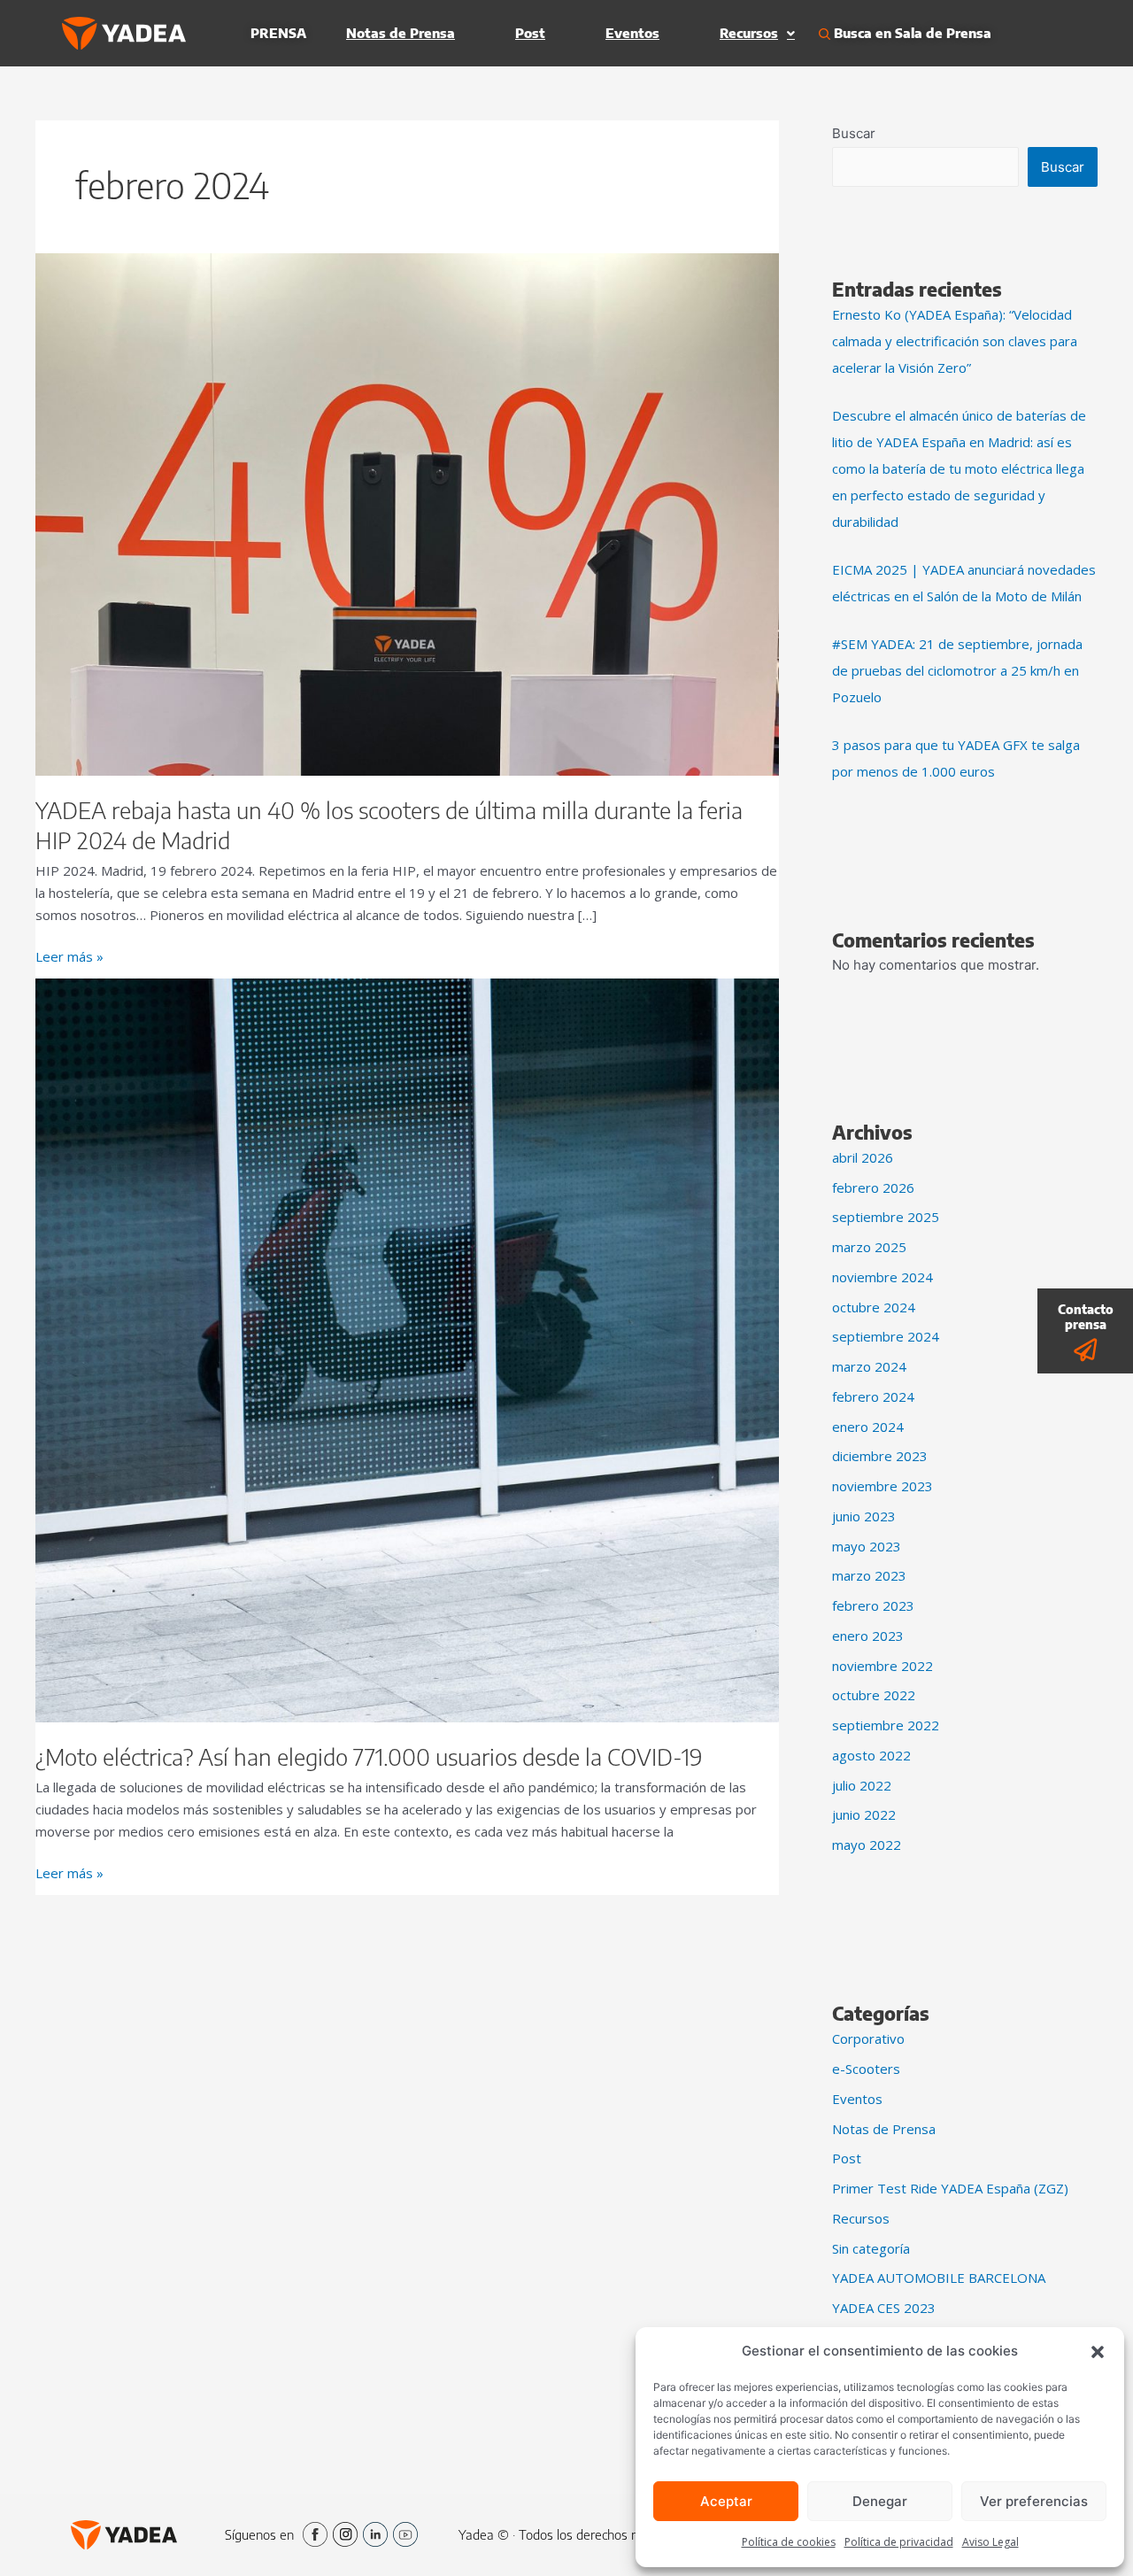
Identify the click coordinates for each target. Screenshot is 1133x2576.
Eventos (632, 33)
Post (530, 33)
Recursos (749, 33)
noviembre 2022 (883, 1666)
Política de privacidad (899, 2542)
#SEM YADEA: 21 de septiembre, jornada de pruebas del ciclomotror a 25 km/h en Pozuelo (957, 670)
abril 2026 (863, 1157)
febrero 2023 (873, 1605)
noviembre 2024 (883, 1277)
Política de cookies (789, 2542)
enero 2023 (868, 1636)
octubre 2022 (874, 1695)
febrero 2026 (873, 1187)
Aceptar (726, 2501)
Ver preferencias (1034, 2501)
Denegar (880, 2501)
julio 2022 (862, 1785)
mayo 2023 (867, 1546)
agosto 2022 (871, 1755)
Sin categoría (871, 2248)
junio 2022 (864, 1814)
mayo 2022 (867, 1845)
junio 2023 (864, 1516)
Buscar (854, 133)
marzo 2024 (869, 1366)
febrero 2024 (873, 1396)
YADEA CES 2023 (884, 2308)
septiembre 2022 (886, 1725)
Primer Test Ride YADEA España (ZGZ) (950, 2188)
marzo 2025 (869, 1247)
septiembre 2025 (886, 1217)
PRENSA (278, 33)
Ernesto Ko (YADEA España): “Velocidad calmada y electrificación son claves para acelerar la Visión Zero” (955, 341)
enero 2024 (868, 1427)
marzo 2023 (869, 1575)
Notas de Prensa (401, 33)
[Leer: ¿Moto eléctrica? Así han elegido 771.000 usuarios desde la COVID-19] (407, 1349)
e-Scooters (866, 2069)
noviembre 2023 (883, 1486)
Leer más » (69, 955)
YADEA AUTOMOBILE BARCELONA (939, 2278)
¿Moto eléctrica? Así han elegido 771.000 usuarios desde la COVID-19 (369, 1756)
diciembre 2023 (880, 1456)
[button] (1098, 2351)
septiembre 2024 (886, 1336)
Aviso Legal (990, 2542)
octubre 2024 (874, 1307)
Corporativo (868, 2038)
